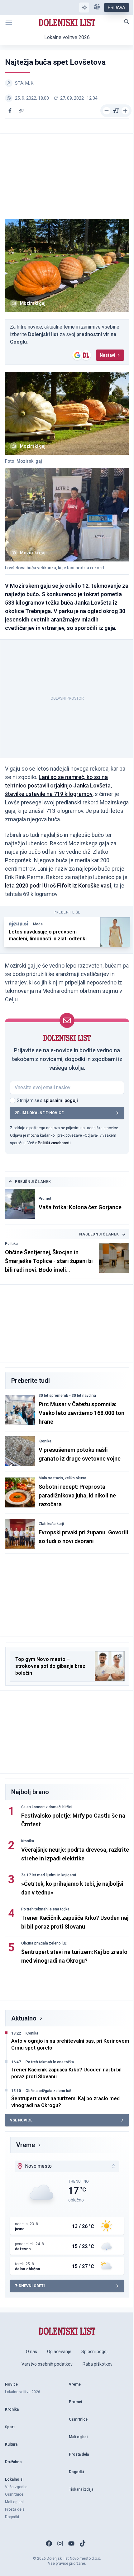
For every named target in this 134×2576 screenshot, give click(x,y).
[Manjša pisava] (107, 111)
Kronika (45, 1441)
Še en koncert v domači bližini (47, 1807)
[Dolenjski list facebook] (49, 2543)
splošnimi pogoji (61, 1100)
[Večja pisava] (125, 111)
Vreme (26, 2145)
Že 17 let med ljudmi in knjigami (49, 1875)
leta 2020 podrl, (59, 885)
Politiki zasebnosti (54, 1143)
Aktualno (24, 2018)
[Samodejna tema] (84, 8)
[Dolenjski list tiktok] (83, 2543)
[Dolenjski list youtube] (71, 2543)
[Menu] (9, 23)
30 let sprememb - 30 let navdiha (67, 1396)
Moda (38, 924)
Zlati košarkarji (51, 1524)
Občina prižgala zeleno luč (44, 1943)
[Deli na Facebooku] (10, 111)
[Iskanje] (127, 22)
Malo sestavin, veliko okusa (62, 1478)
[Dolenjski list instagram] (60, 2543)
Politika (11, 1244)
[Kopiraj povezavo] (21, 111)
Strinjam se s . (48, 1100)
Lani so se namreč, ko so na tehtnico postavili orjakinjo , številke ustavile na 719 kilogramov (58, 785)
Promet (45, 1199)
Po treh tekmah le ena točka (45, 1909)
